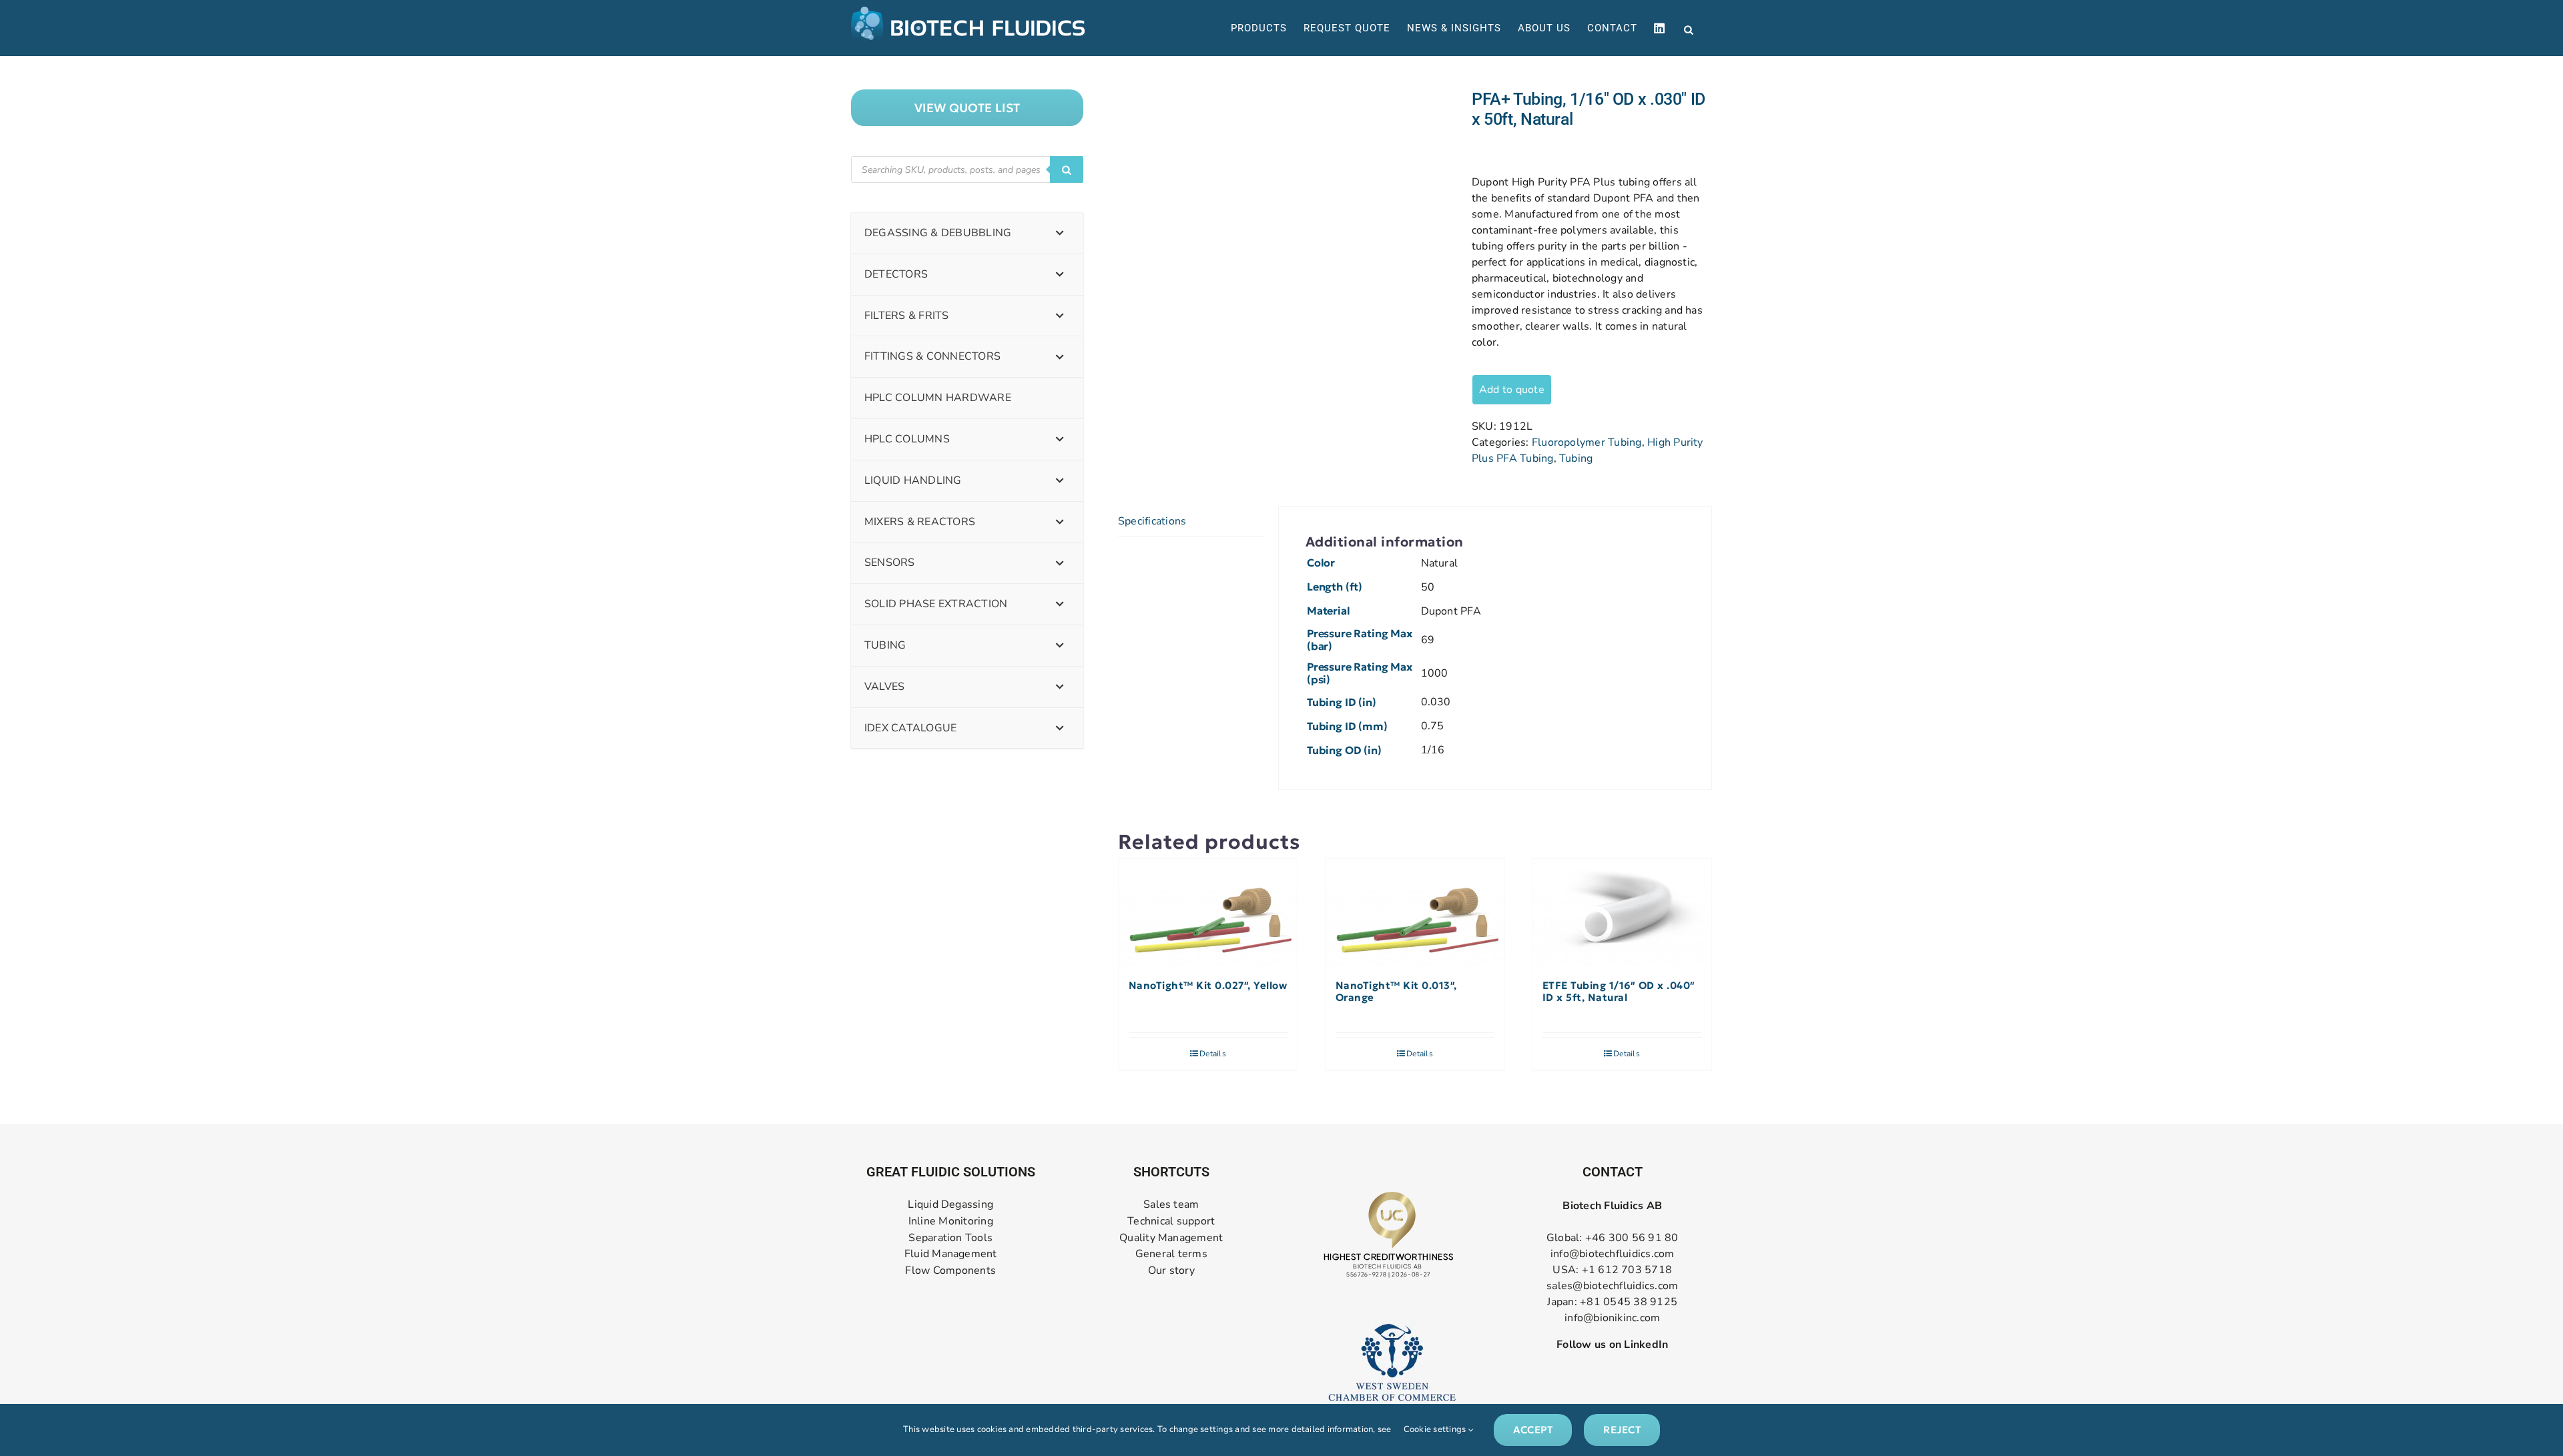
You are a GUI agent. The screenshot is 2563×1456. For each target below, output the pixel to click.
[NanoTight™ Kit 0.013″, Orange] (1415, 913)
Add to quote (1512, 390)
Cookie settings (1436, 1429)
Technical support (1171, 1221)
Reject (1622, 1430)
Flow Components (950, 1271)
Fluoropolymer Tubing (1587, 442)
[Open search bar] (1689, 29)
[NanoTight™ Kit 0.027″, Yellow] (1208, 913)
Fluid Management (951, 1254)
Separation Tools (950, 1238)
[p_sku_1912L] (1285, 190)
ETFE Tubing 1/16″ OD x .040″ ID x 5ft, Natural (1619, 992)
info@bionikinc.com (1612, 1318)
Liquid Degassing (950, 1205)
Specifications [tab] (1152, 521)
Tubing (1576, 458)
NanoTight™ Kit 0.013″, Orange (1396, 992)
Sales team (1171, 1205)
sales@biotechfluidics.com (1612, 1286)
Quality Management (1171, 1238)
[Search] (1067, 169)
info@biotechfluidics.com (1613, 1254)
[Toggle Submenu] (1060, 233)
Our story (1171, 1271)
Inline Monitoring (951, 1221)
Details (1213, 1054)
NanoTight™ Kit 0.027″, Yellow (1208, 986)
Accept (1533, 1430)
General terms (1171, 1254)
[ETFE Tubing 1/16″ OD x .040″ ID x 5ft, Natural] (1622, 913)
